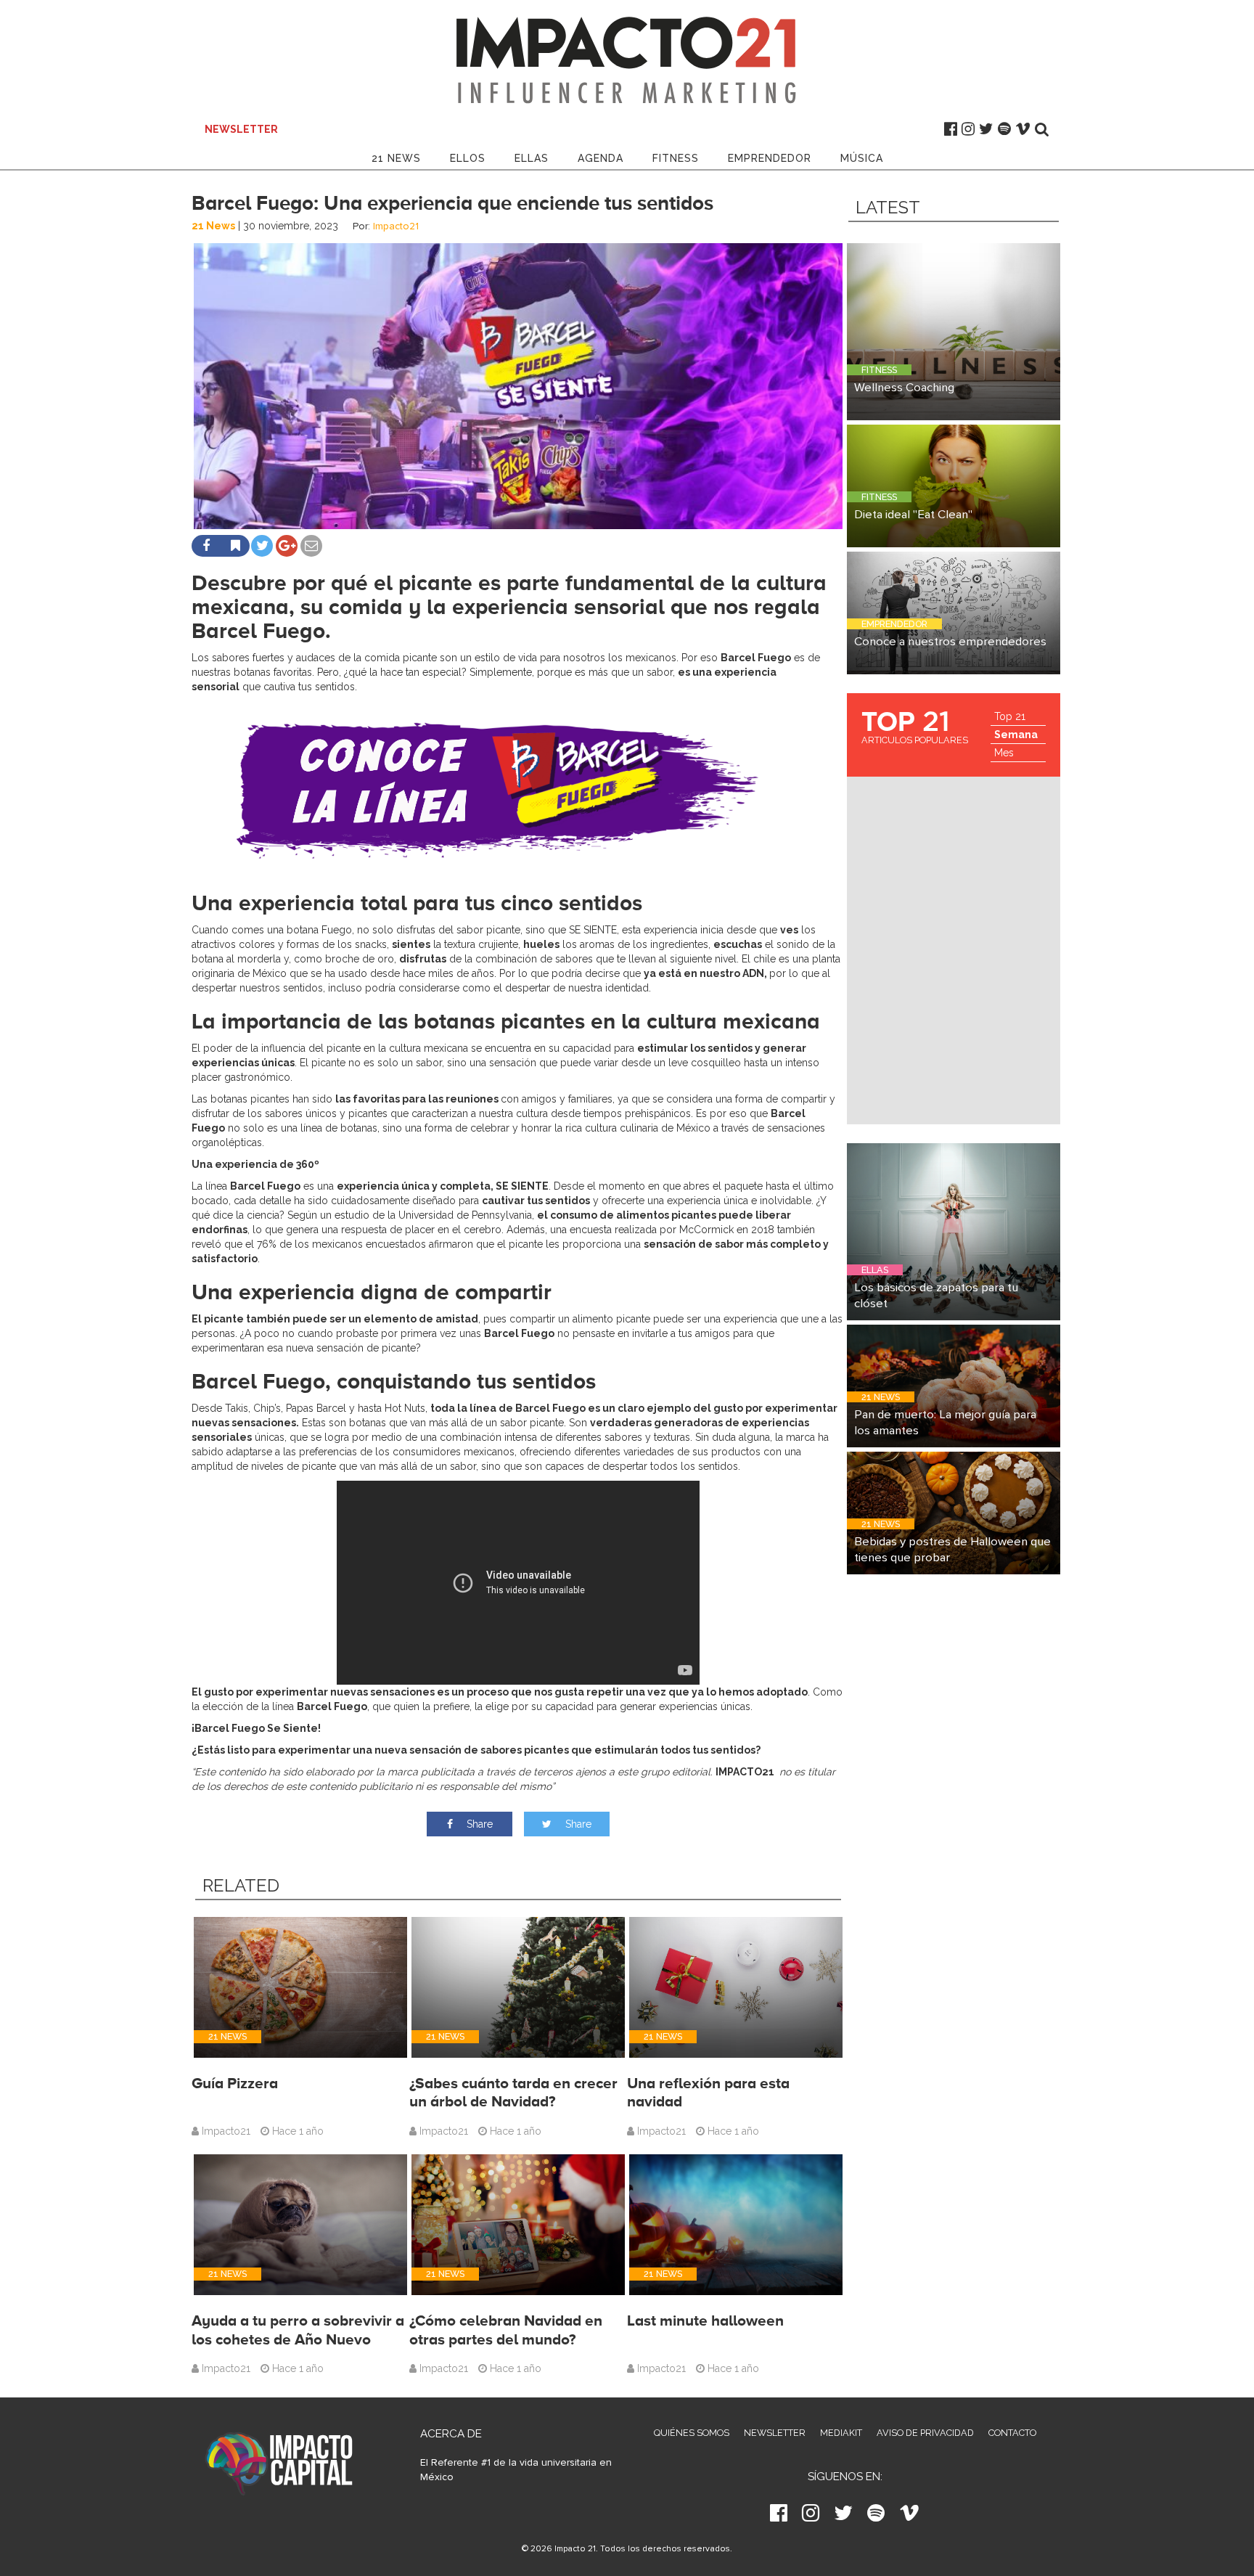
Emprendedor (770, 158)
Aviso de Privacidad (925, 2433)
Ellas (532, 158)
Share (478, 1824)
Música (862, 158)
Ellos (468, 158)
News (396, 158)
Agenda (601, 158)
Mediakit (841, 2433)
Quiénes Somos (692, 2433)
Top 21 (1010, 716)
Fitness (676, 158)
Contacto (1012, 2433)
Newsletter (775, 2433)
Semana (1016, 735)
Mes (1004, 753)
